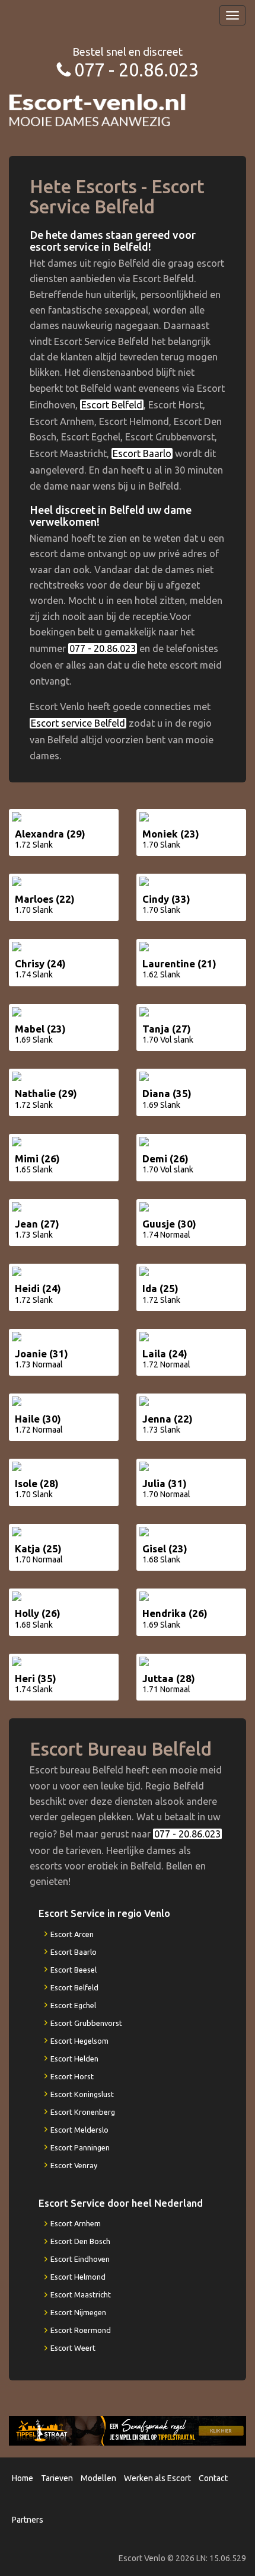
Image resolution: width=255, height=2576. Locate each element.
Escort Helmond (78, 2277)
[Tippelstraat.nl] (128, 2430)
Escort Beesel (74, 1970)
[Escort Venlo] (98, 109)
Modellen (98, 2478)
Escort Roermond (81, 2330)
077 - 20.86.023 (136, 70)
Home (23, 2478)
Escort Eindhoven (80, 2259)
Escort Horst (72, 2076)
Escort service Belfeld (78, 723)
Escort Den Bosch (80, 2241)
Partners (28, 2520)
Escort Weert (73, 2348)
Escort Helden (74, 2059)
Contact (213, 2478)
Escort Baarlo (142, 453)
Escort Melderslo (79, 2130)
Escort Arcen (72, 1934)
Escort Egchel (73, 2005)
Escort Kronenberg (83, 2112)
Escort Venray (74, 2165)
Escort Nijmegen (78, 2312)
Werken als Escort (157, 2478)
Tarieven (57, 2478)
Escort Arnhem (76, 2223)
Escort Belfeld (112, 405)
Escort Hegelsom (79, 2041)
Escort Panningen (80, 2147)
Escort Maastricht (81, 2294)
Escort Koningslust (82, 2094)
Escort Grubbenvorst (86, 2023)
